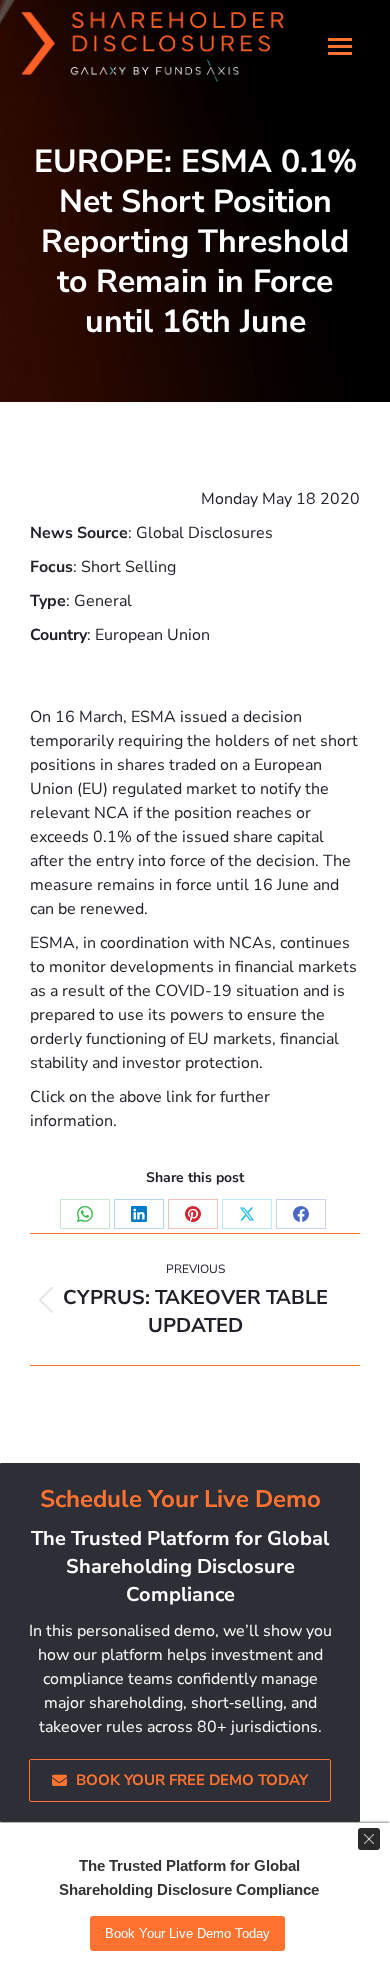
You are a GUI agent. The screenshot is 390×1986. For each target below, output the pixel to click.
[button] (50, 15)
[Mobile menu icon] (340, 41)
